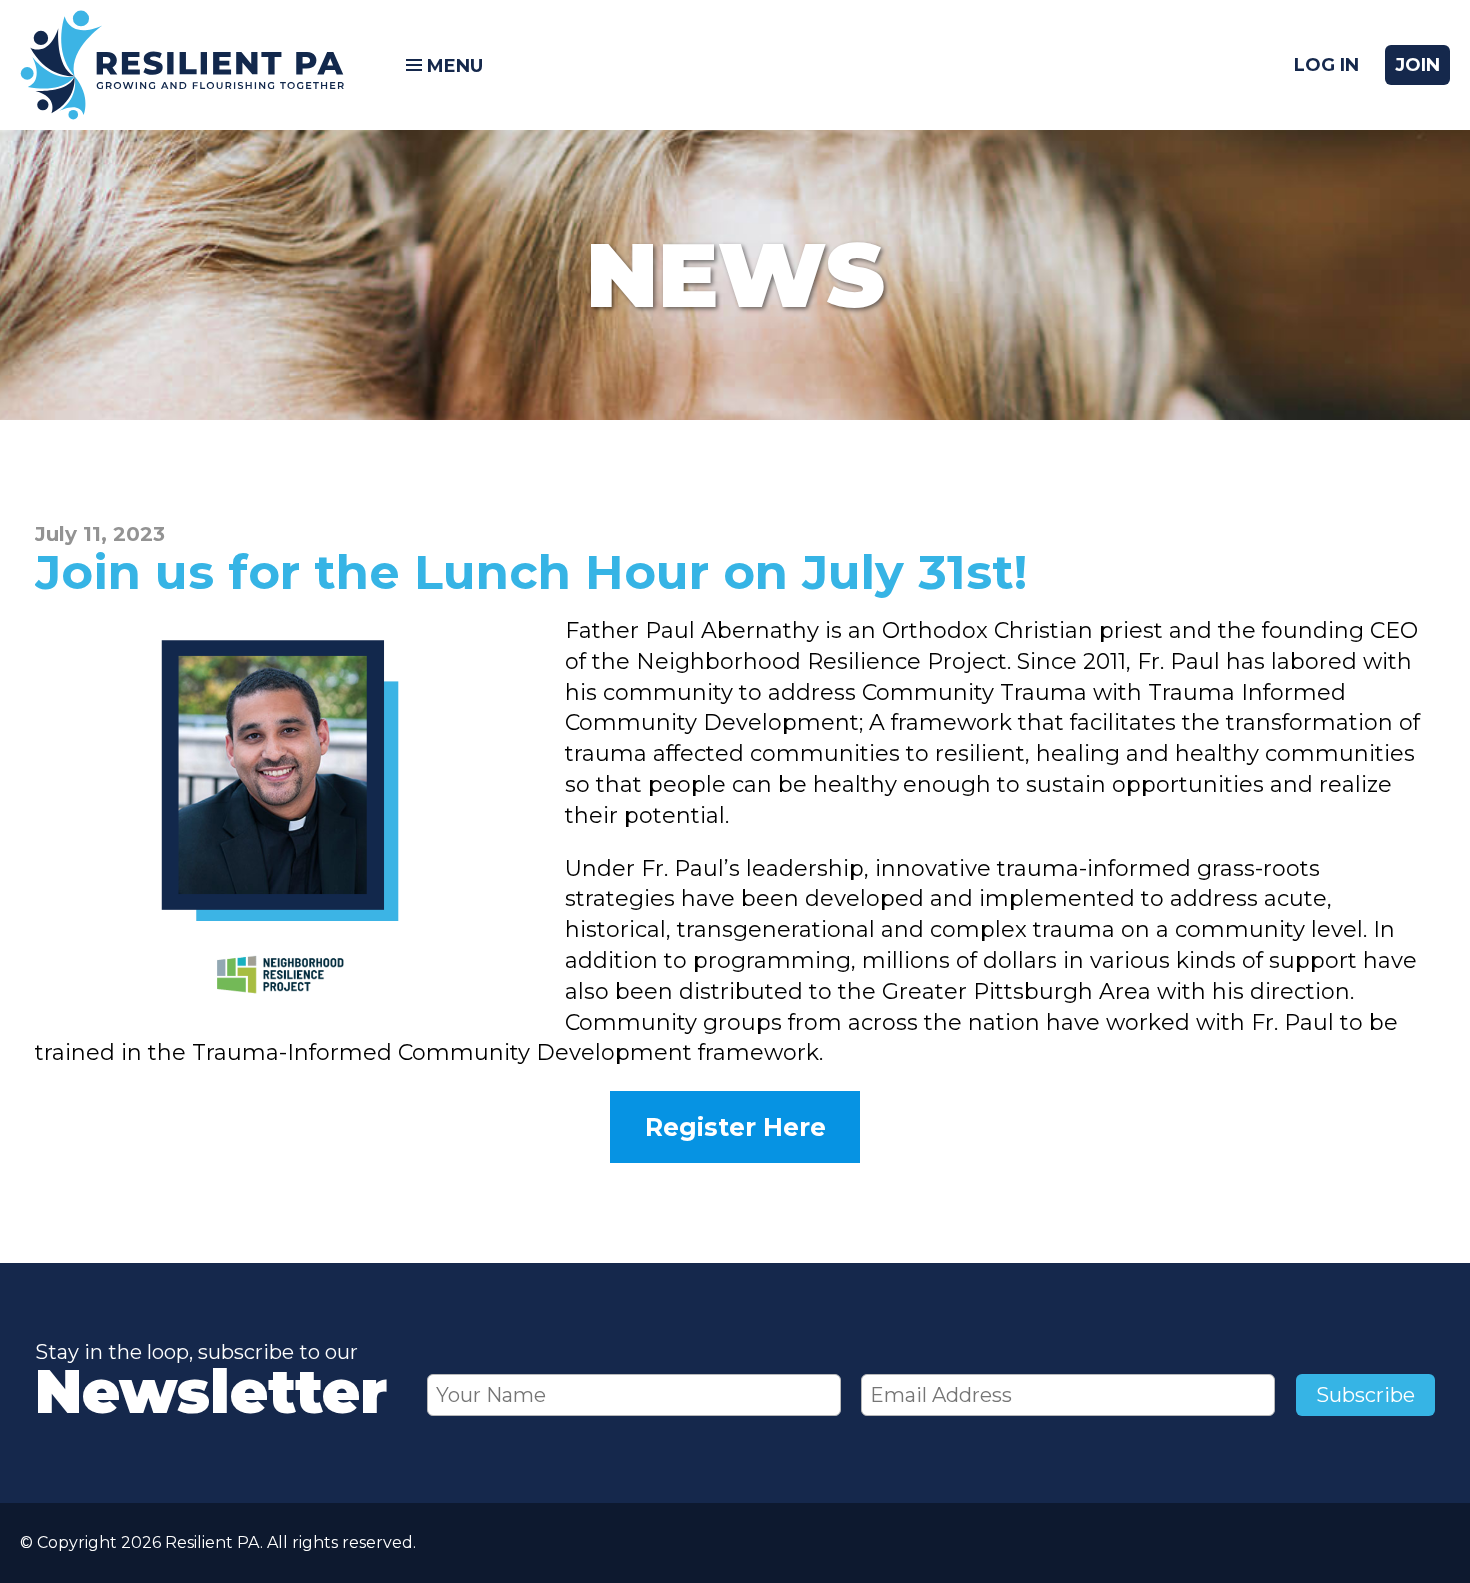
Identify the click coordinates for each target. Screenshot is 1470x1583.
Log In (1326, 65)
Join (1417, 65)
